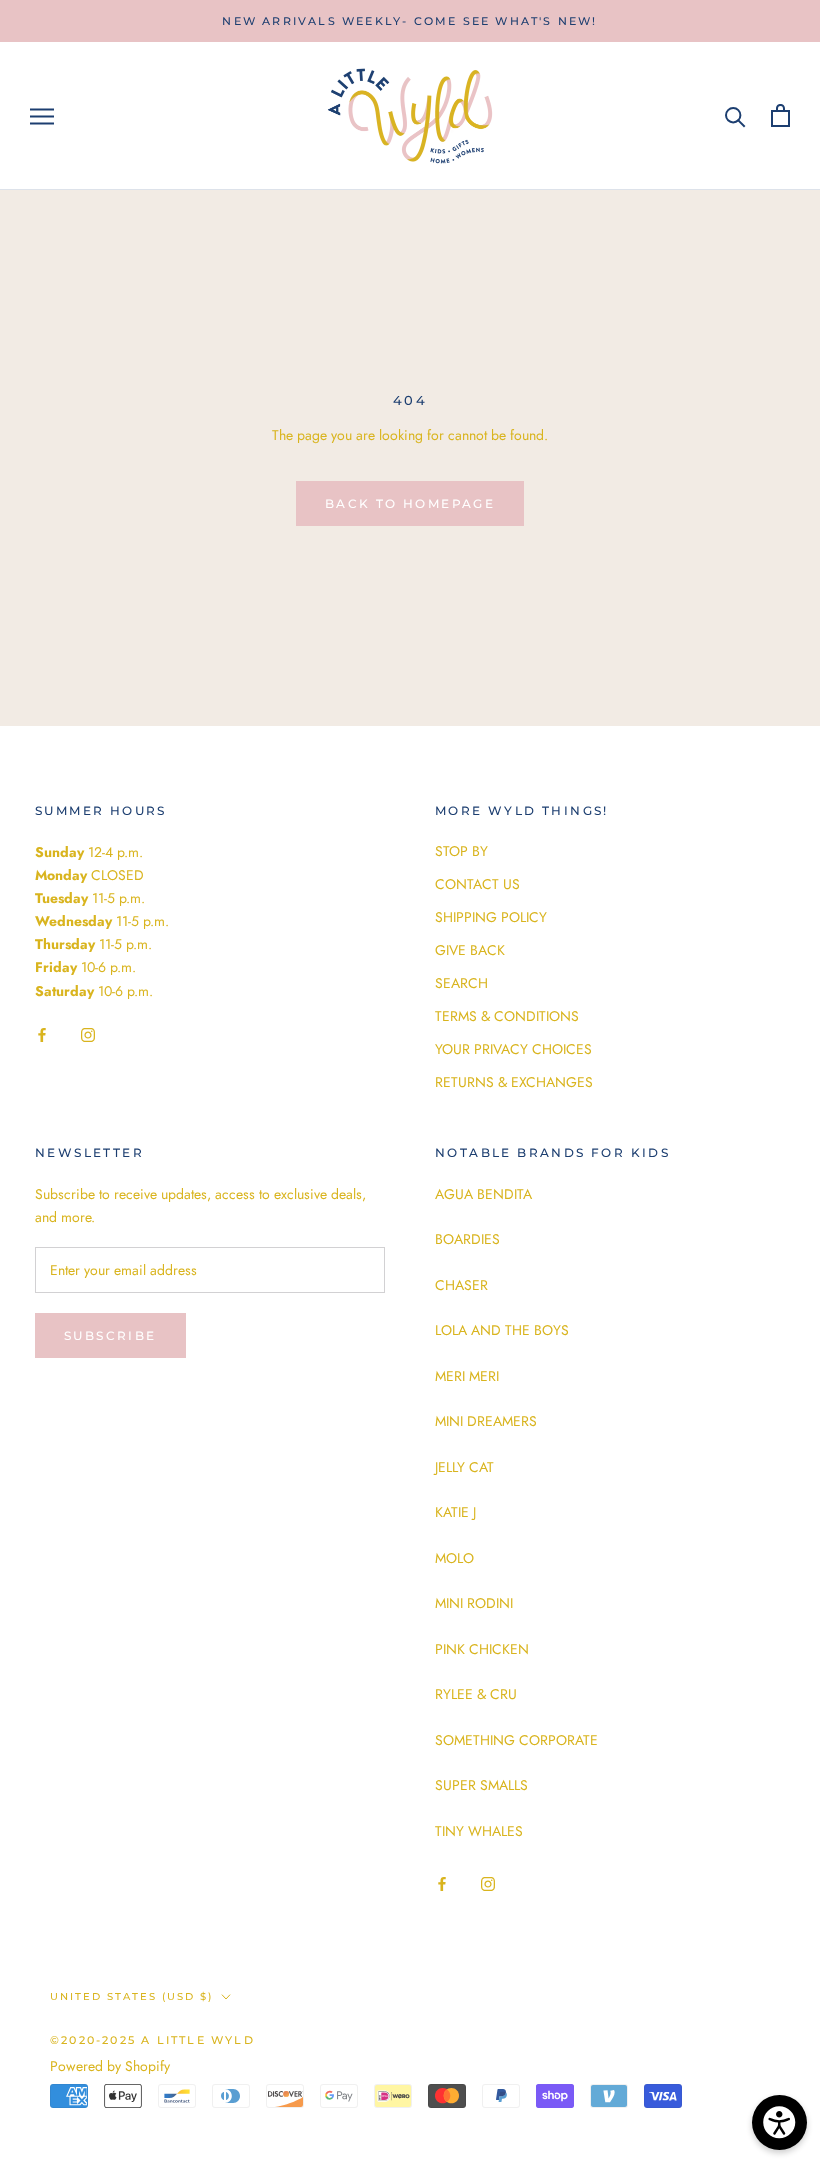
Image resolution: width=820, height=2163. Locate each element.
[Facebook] (42, 1034)
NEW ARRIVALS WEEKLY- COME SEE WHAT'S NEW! (409, 21)
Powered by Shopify (110, 2066)
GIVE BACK (470, 950)
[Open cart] (780, 115)
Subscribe (110, 1335)
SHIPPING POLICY (491, 917)
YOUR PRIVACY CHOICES (513, 1049)
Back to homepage (410, 503)
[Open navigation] (42, 115)
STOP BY (461, 851)
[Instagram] (88, 1034)
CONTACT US (477, 884)
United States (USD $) (131, 1996)
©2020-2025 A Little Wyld (152, 2040)
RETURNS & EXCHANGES (514, 1082)
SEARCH (461, 983)
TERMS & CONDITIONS (507, 1016)
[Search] (735, 115)
